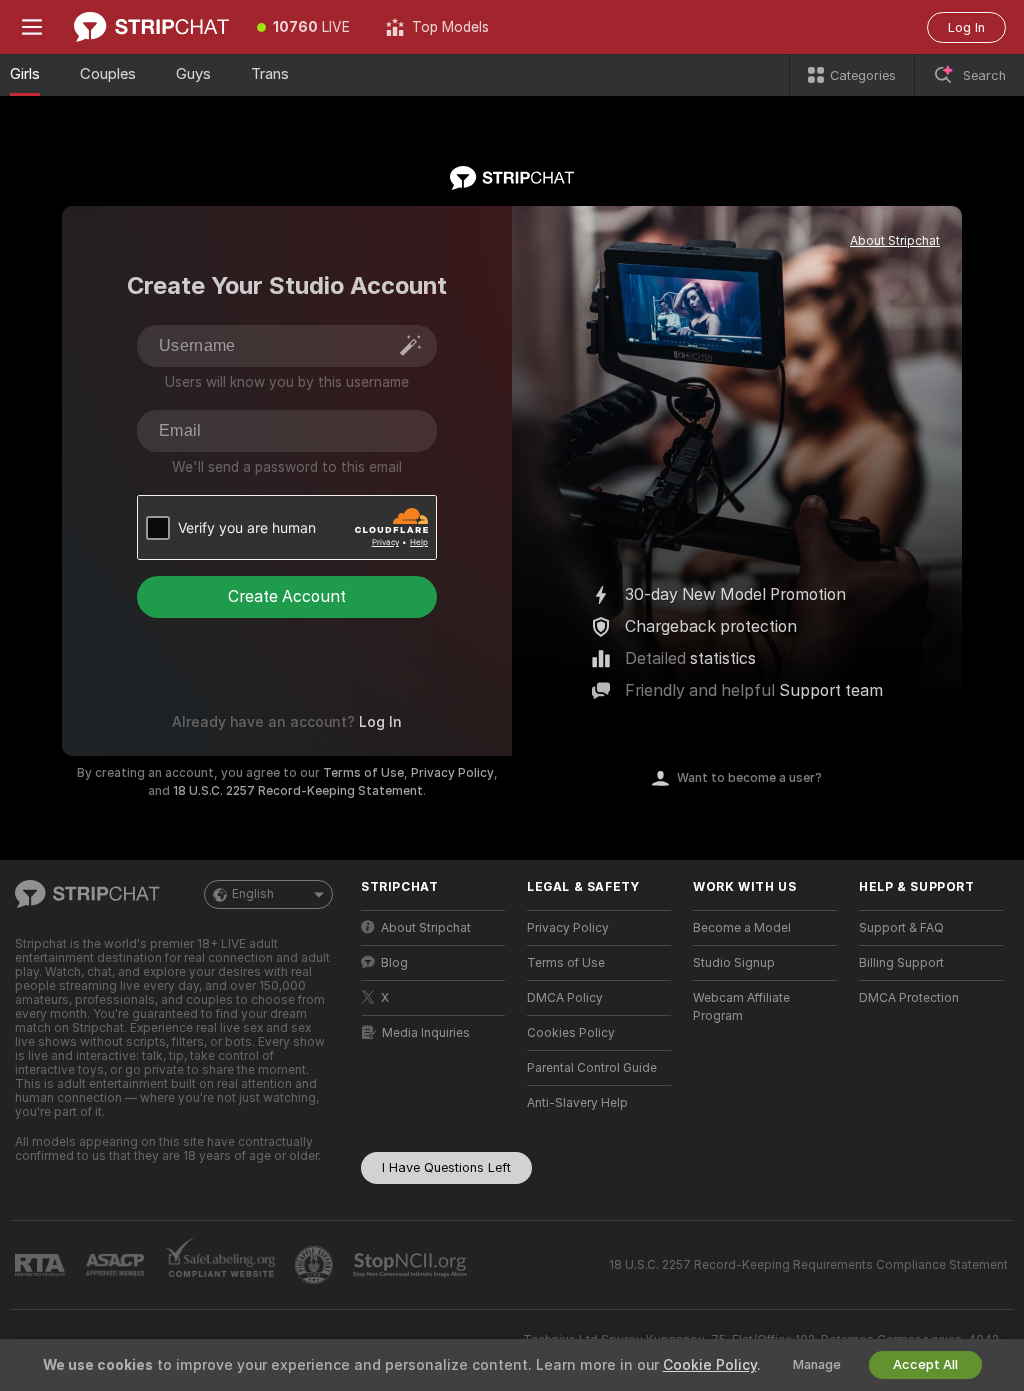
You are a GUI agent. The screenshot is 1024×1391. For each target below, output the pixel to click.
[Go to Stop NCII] (412, 1265)
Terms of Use (363, 773)
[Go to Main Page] (151, 27)
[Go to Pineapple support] (316, 1265)
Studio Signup (734, 963)
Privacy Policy (452, 773)
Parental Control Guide (592, 1068)
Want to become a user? (749, 778)
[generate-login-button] (411, 345)
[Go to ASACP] (117, 1265)
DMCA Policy (565, 998)
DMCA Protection (909, 998)
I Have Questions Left (446, 1167)
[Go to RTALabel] (42, 1265)
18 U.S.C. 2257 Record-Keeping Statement (298, 791)
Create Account (287, 596)
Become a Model (742, 928)
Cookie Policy (710, 1365)
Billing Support (901, 963)
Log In (966, 27)
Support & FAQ (901, 928)
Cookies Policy (571, 1033)
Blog (394, 963)
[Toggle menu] (32, 27)
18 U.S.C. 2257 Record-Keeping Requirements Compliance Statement (808, 1265)
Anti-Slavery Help (577, 1103)
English (253, 894)
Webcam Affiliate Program (741, 1007)
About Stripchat (895, 241)
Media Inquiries (426, 1033)
